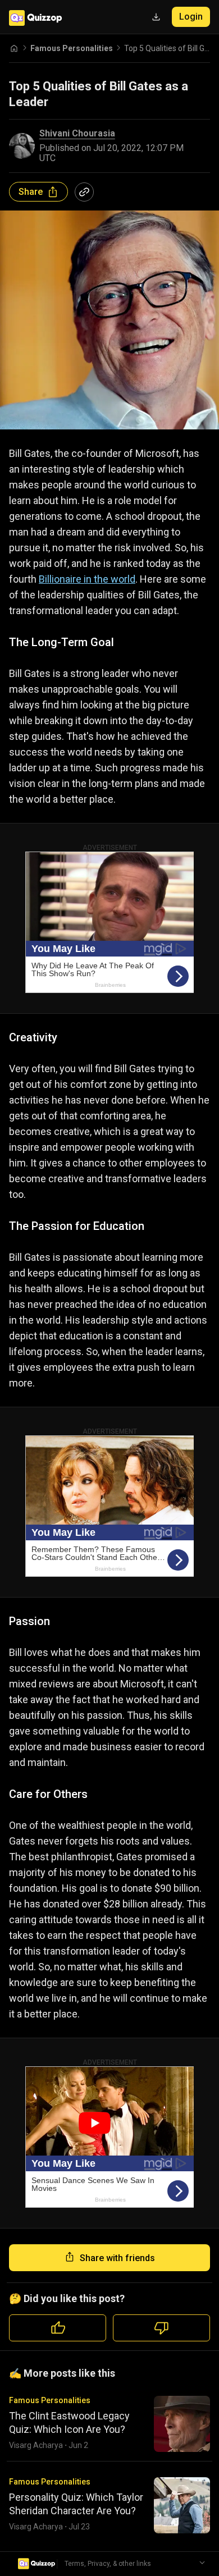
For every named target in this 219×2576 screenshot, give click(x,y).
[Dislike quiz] (161, 2328)
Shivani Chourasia (77, 134)
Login (191, 17)
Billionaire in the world (87, 579)
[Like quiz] (58, 2328)
